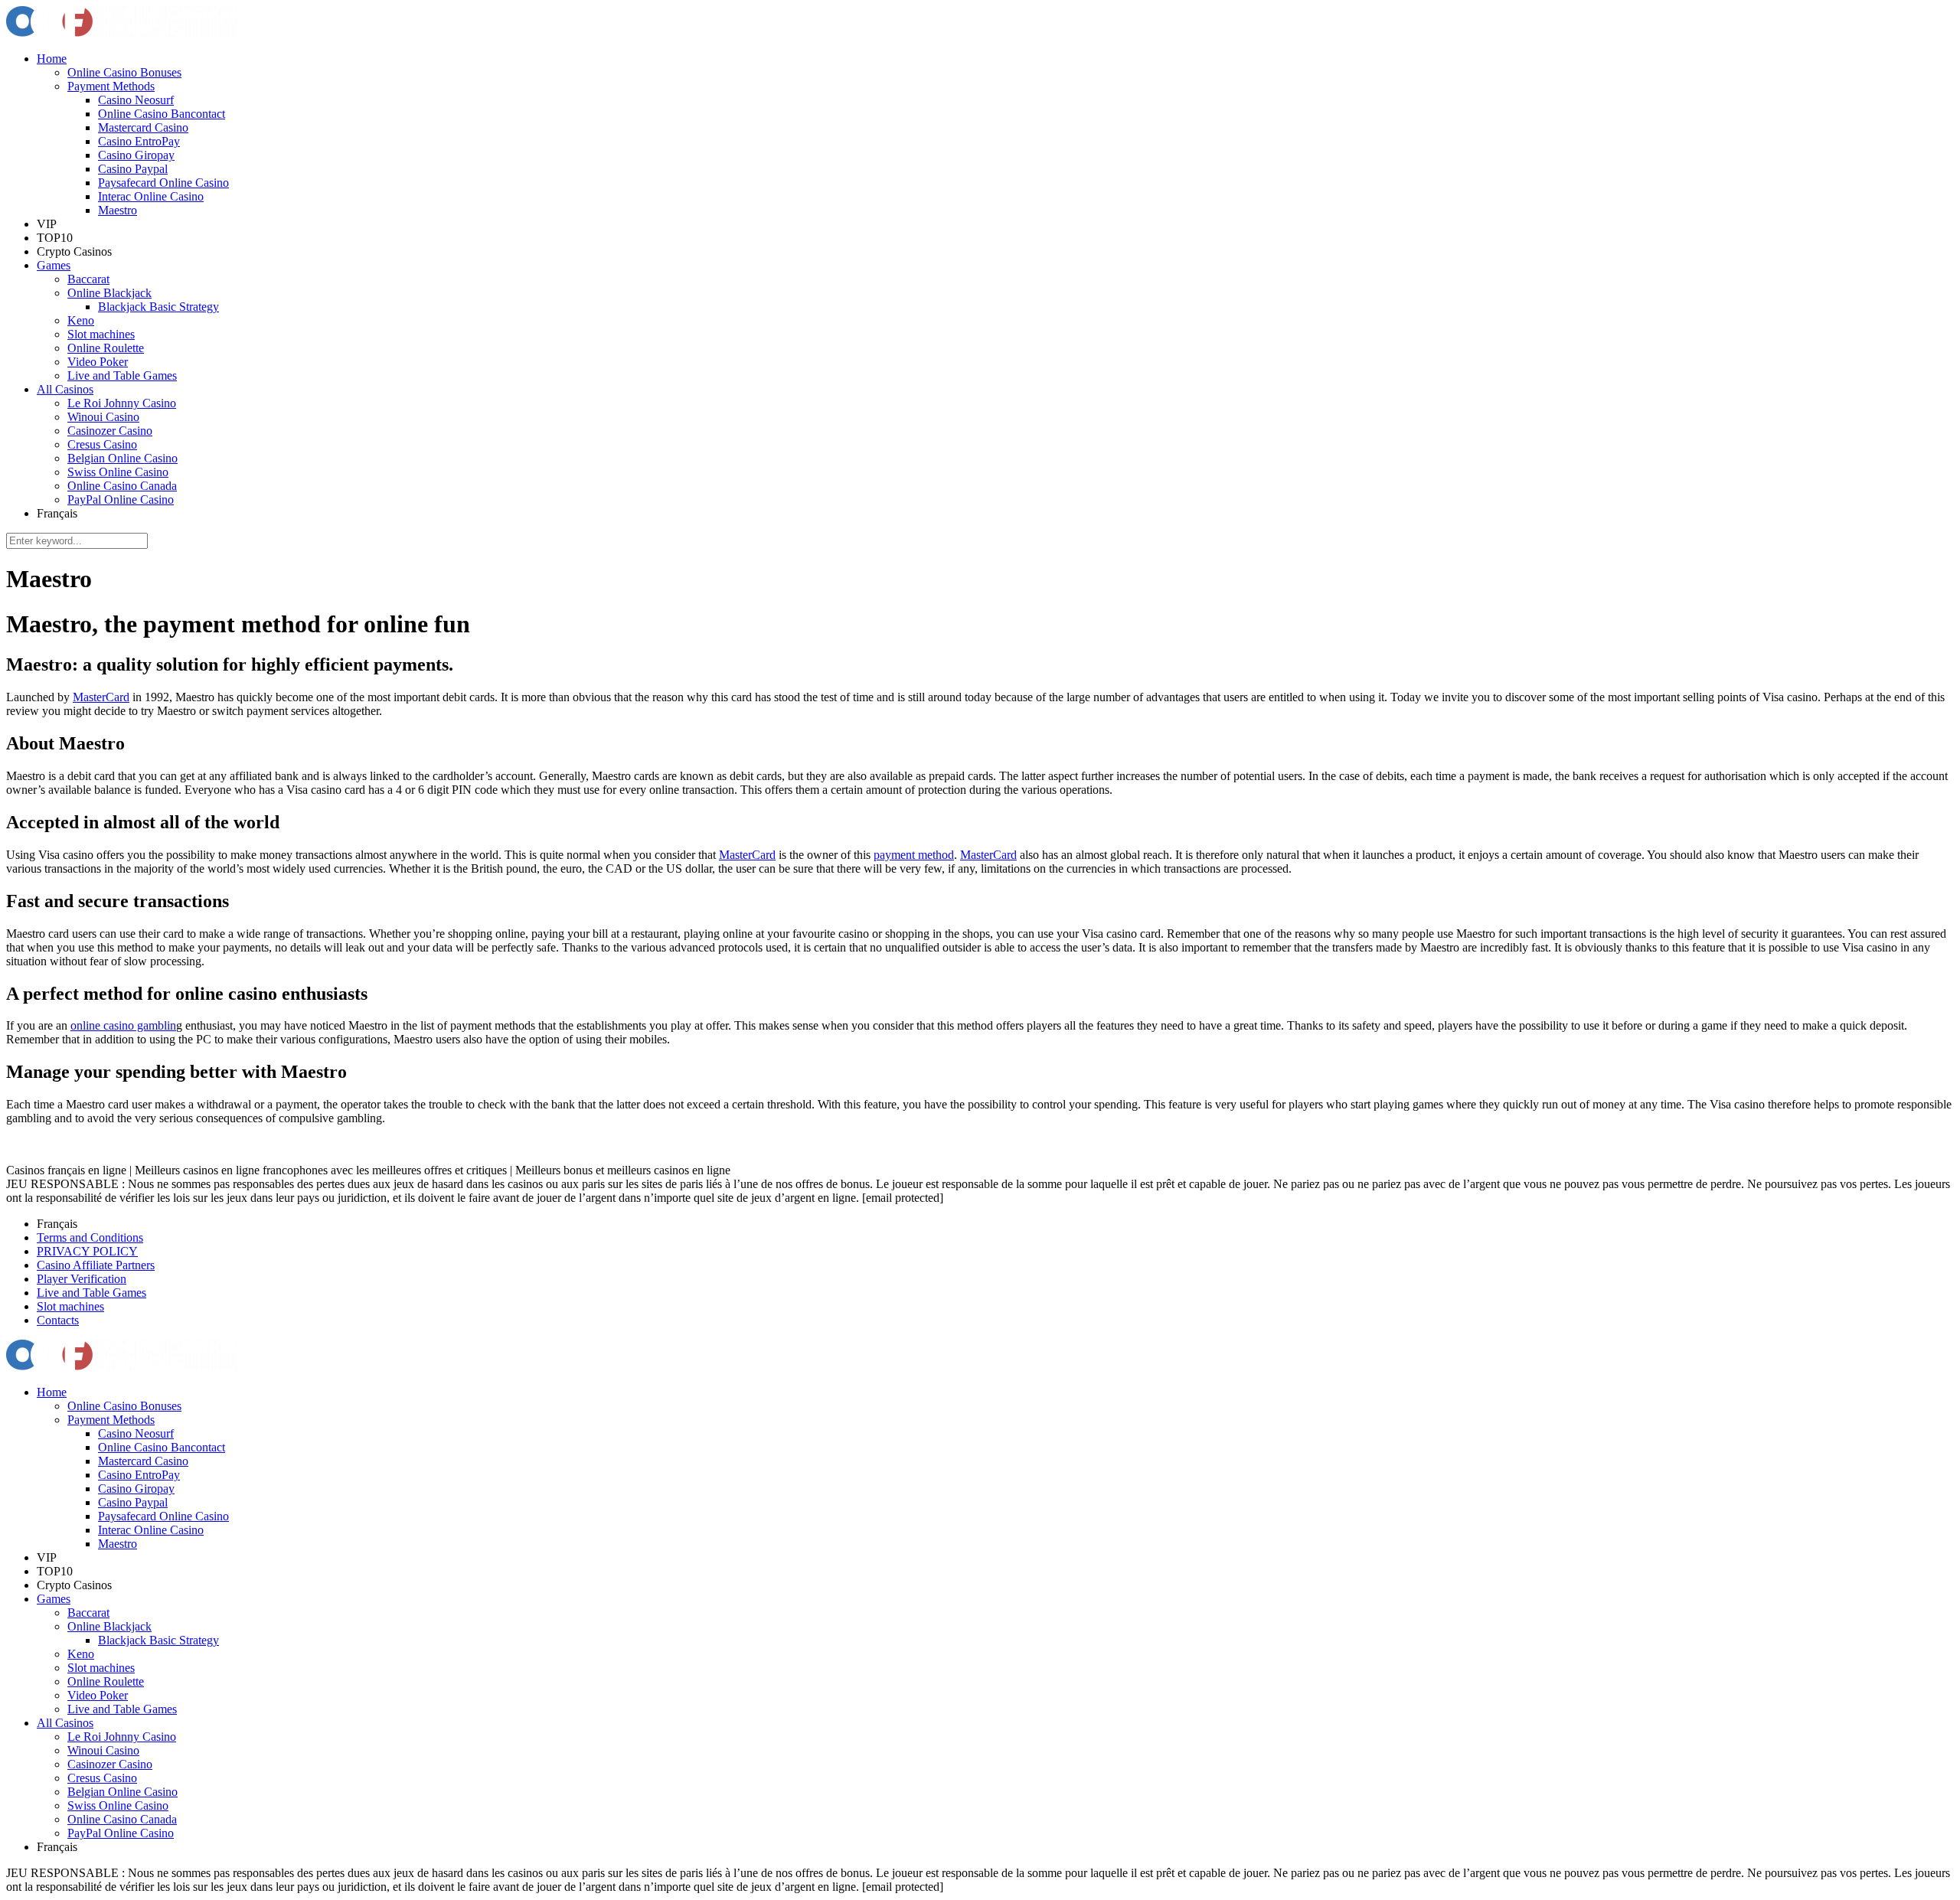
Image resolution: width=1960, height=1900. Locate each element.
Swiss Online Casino (118, 472)
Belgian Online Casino (122, 458)
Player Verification (82, 1279)
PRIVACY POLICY (87, 1251)
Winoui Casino (103, 417)
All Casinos (65, 389)
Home (52, 59)
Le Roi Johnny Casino (122, 403)
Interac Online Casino (151, 196)
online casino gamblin (123, 1025)
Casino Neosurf (136, 100)
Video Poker (98, 362)
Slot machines (101, 334)
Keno (81, 320)
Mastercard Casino (143, 127)
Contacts (58, 1320)
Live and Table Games (122, 375)
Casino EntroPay (139, 141)
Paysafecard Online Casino (163, 183)
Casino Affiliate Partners (96, 1265)
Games (54, 265)
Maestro (118, 210)
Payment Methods (111, 86)
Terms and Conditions (90, 1237)
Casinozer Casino (110, 431)
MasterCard (101, 697)
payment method (914, 855)
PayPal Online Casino (121, 499)
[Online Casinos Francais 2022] (121, 33)
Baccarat (88, 279)
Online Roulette (106, 348)
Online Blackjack (109, 293)
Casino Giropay (136, 155)
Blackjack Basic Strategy (158, 307)
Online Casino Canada (122, 486)
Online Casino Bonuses (124, 72)
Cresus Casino (102, 444)
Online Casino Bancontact (162, 114)
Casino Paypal (133, 169)
